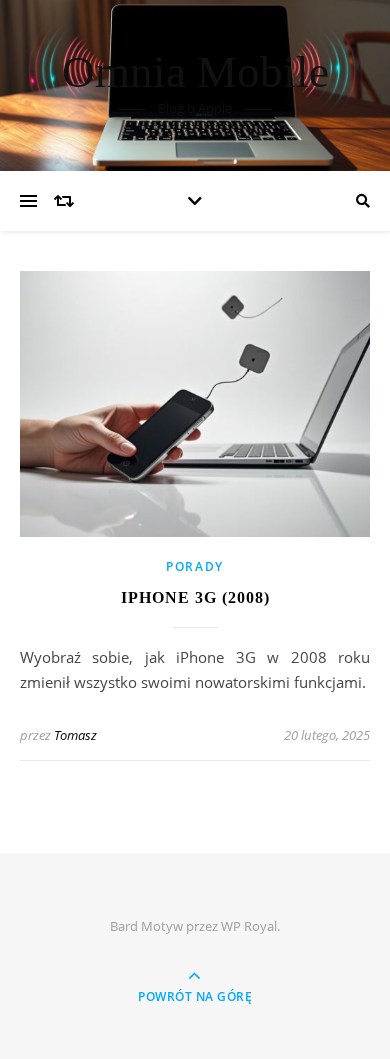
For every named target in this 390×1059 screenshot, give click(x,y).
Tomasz (75, 735)
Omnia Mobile (195, 72)
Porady (195, 566)
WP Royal (249, 926)
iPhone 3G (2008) (195, 597)
